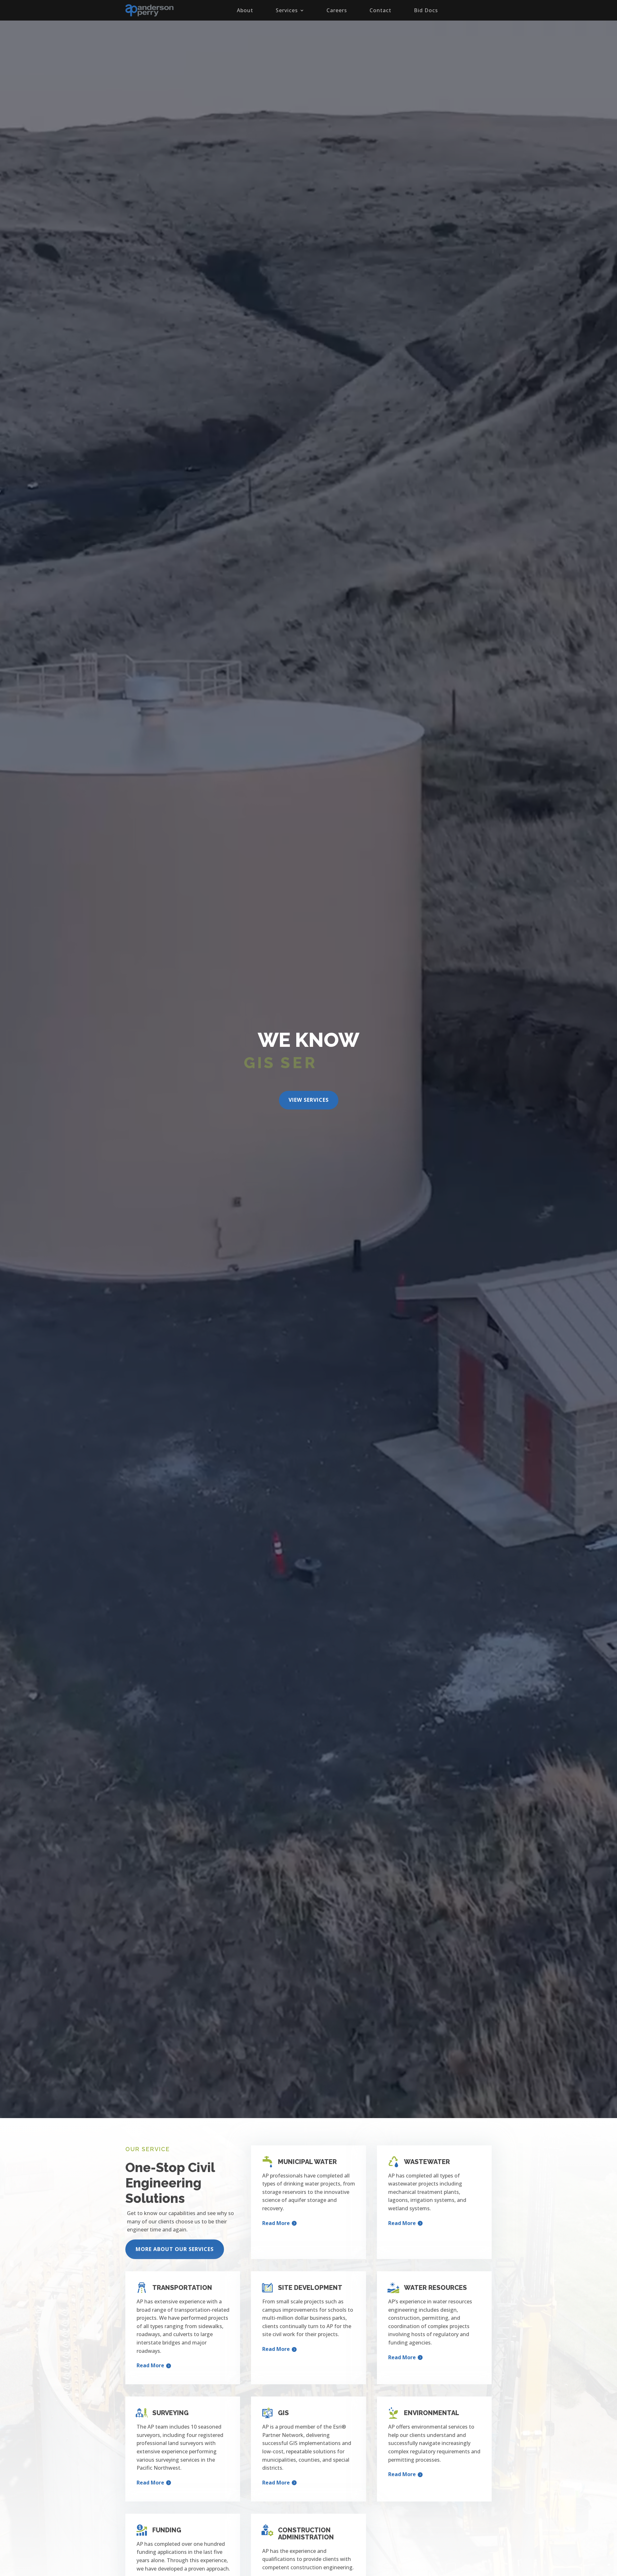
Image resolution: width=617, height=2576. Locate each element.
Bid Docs (426, 10)
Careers (337, 10)
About (245, 10)
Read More (276, 2223)
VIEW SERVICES (309, 1100)
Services (287, 10)
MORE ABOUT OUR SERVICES (175, 2249)
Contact (380, 10)
